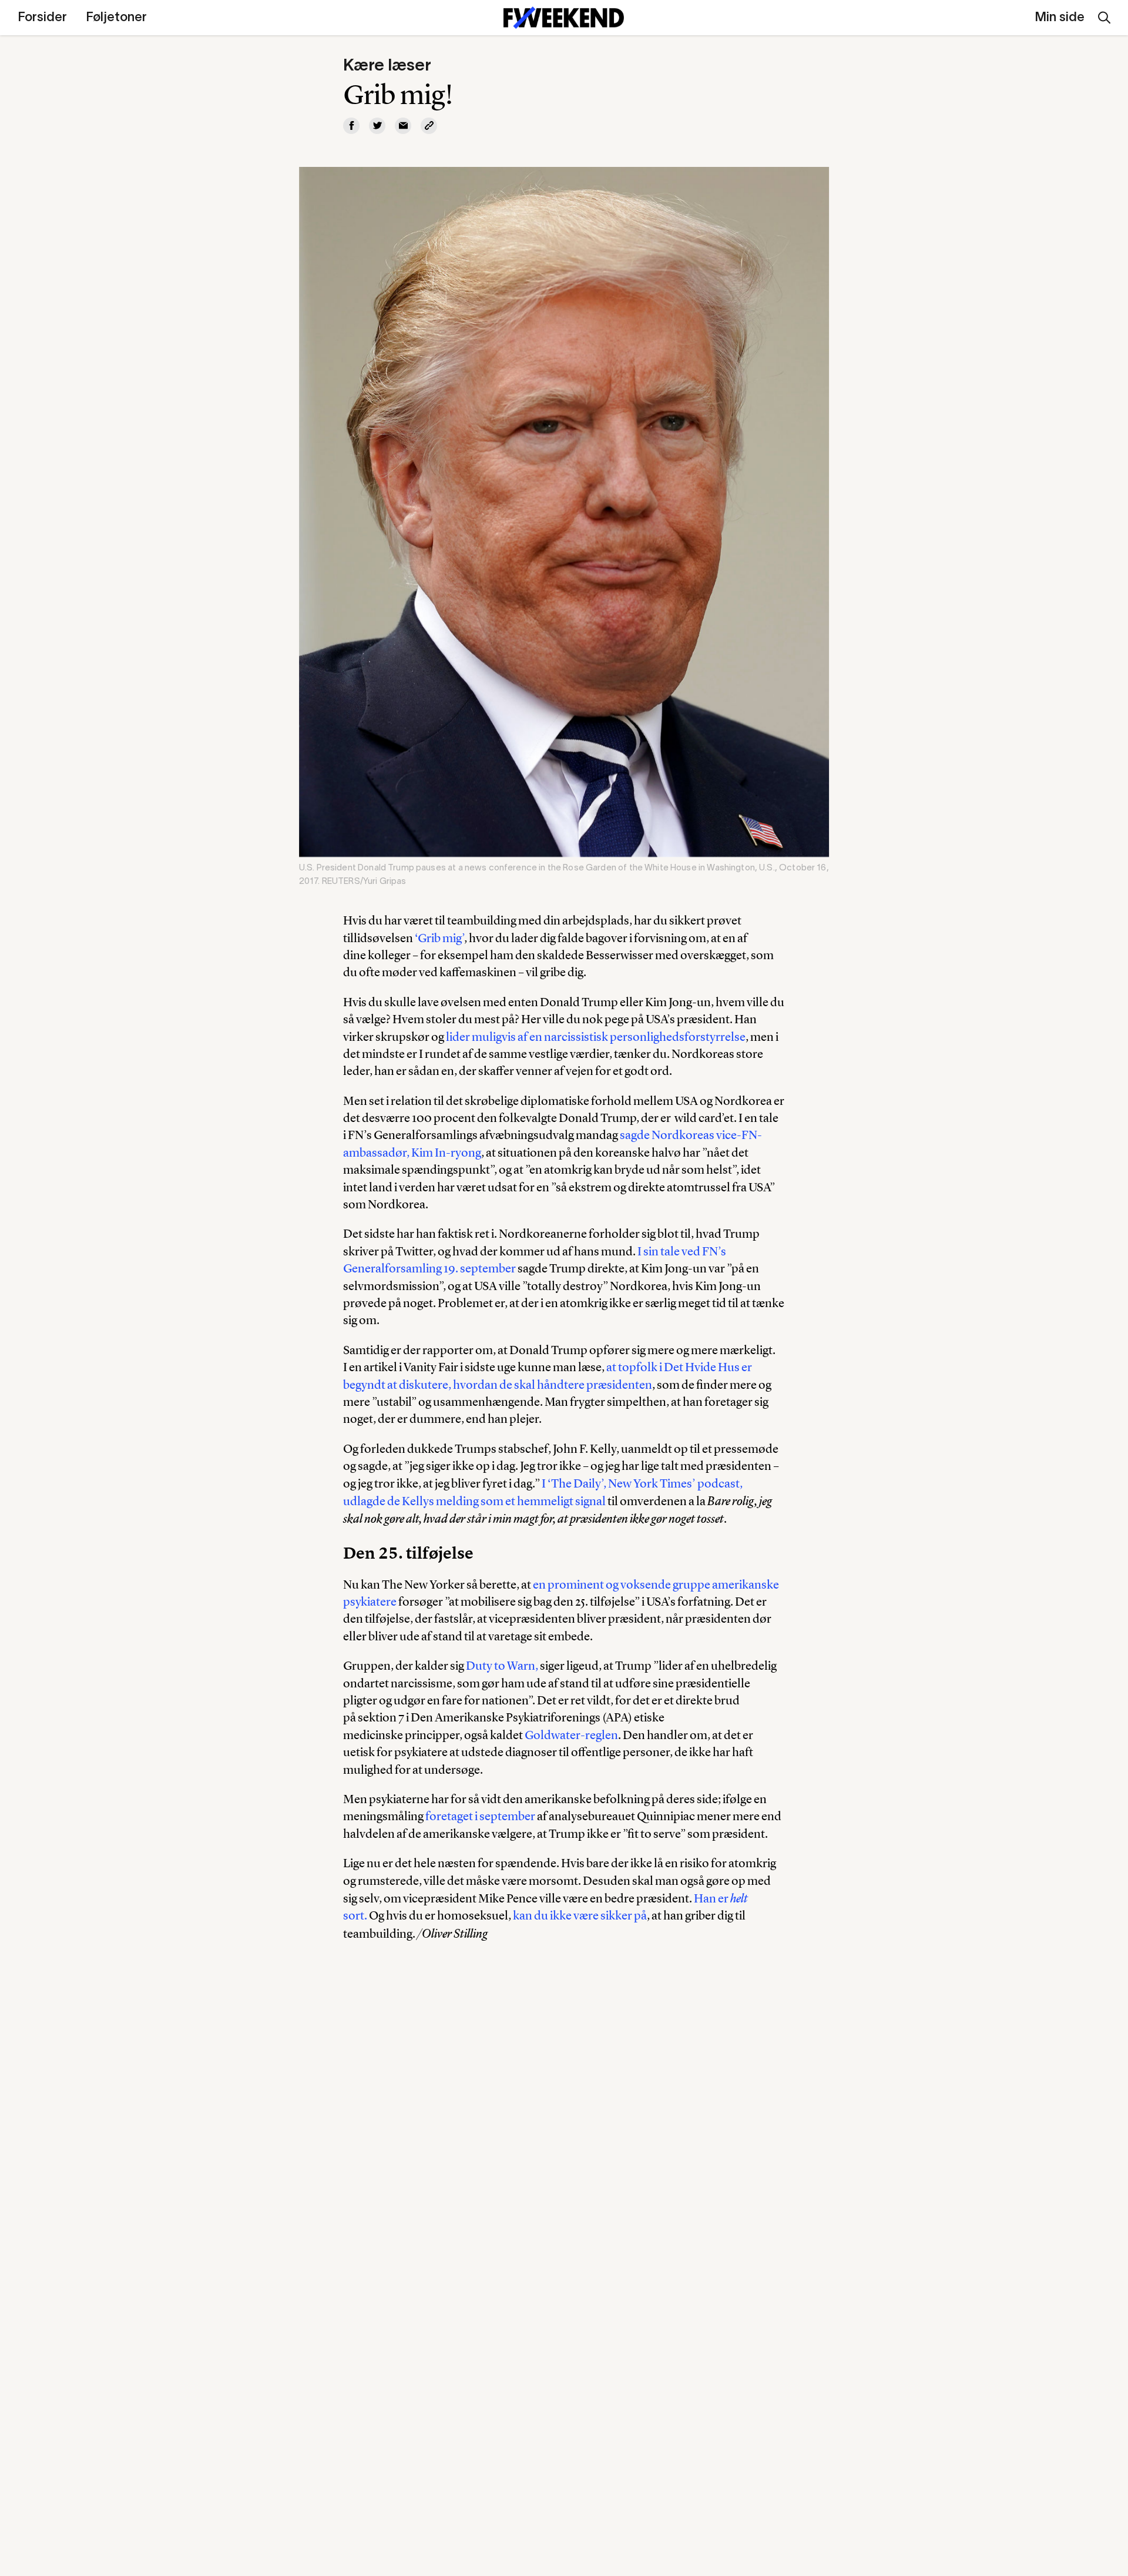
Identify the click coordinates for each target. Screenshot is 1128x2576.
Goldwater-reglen (571, 1735)
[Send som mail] (403, 126)
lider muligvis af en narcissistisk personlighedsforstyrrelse (596, 1036)
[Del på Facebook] (351, 126)
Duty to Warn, (502, 1665)
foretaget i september (480, 1816)
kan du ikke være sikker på (580, 1915)
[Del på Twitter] (377, 126)
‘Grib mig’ (439, 938)
